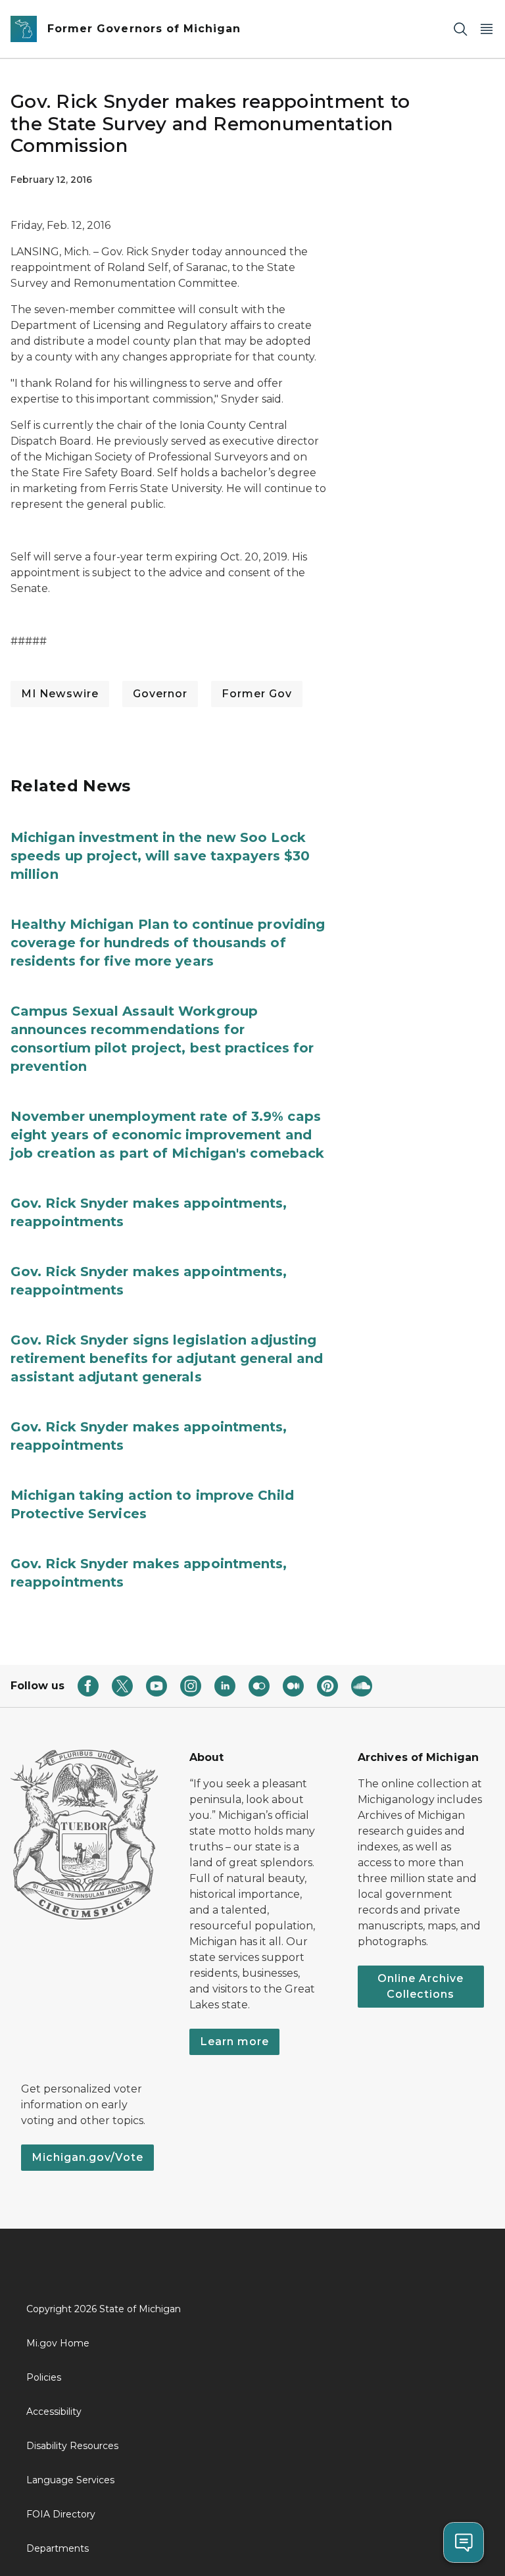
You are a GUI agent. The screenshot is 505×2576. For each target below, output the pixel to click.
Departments (58, 2548)
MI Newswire (60, 694)
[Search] (460, 29)
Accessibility (54, 2412)
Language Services (70, 2480)
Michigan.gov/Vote (87, 2157)
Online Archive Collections (421, 1986)
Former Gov (257, 694)
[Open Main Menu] (487, 29)
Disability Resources (72, 2446)
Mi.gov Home (58, 2343)
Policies (44, 2377)
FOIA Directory (61, 2514)
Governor (160, 694)
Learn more (234, 2042)
